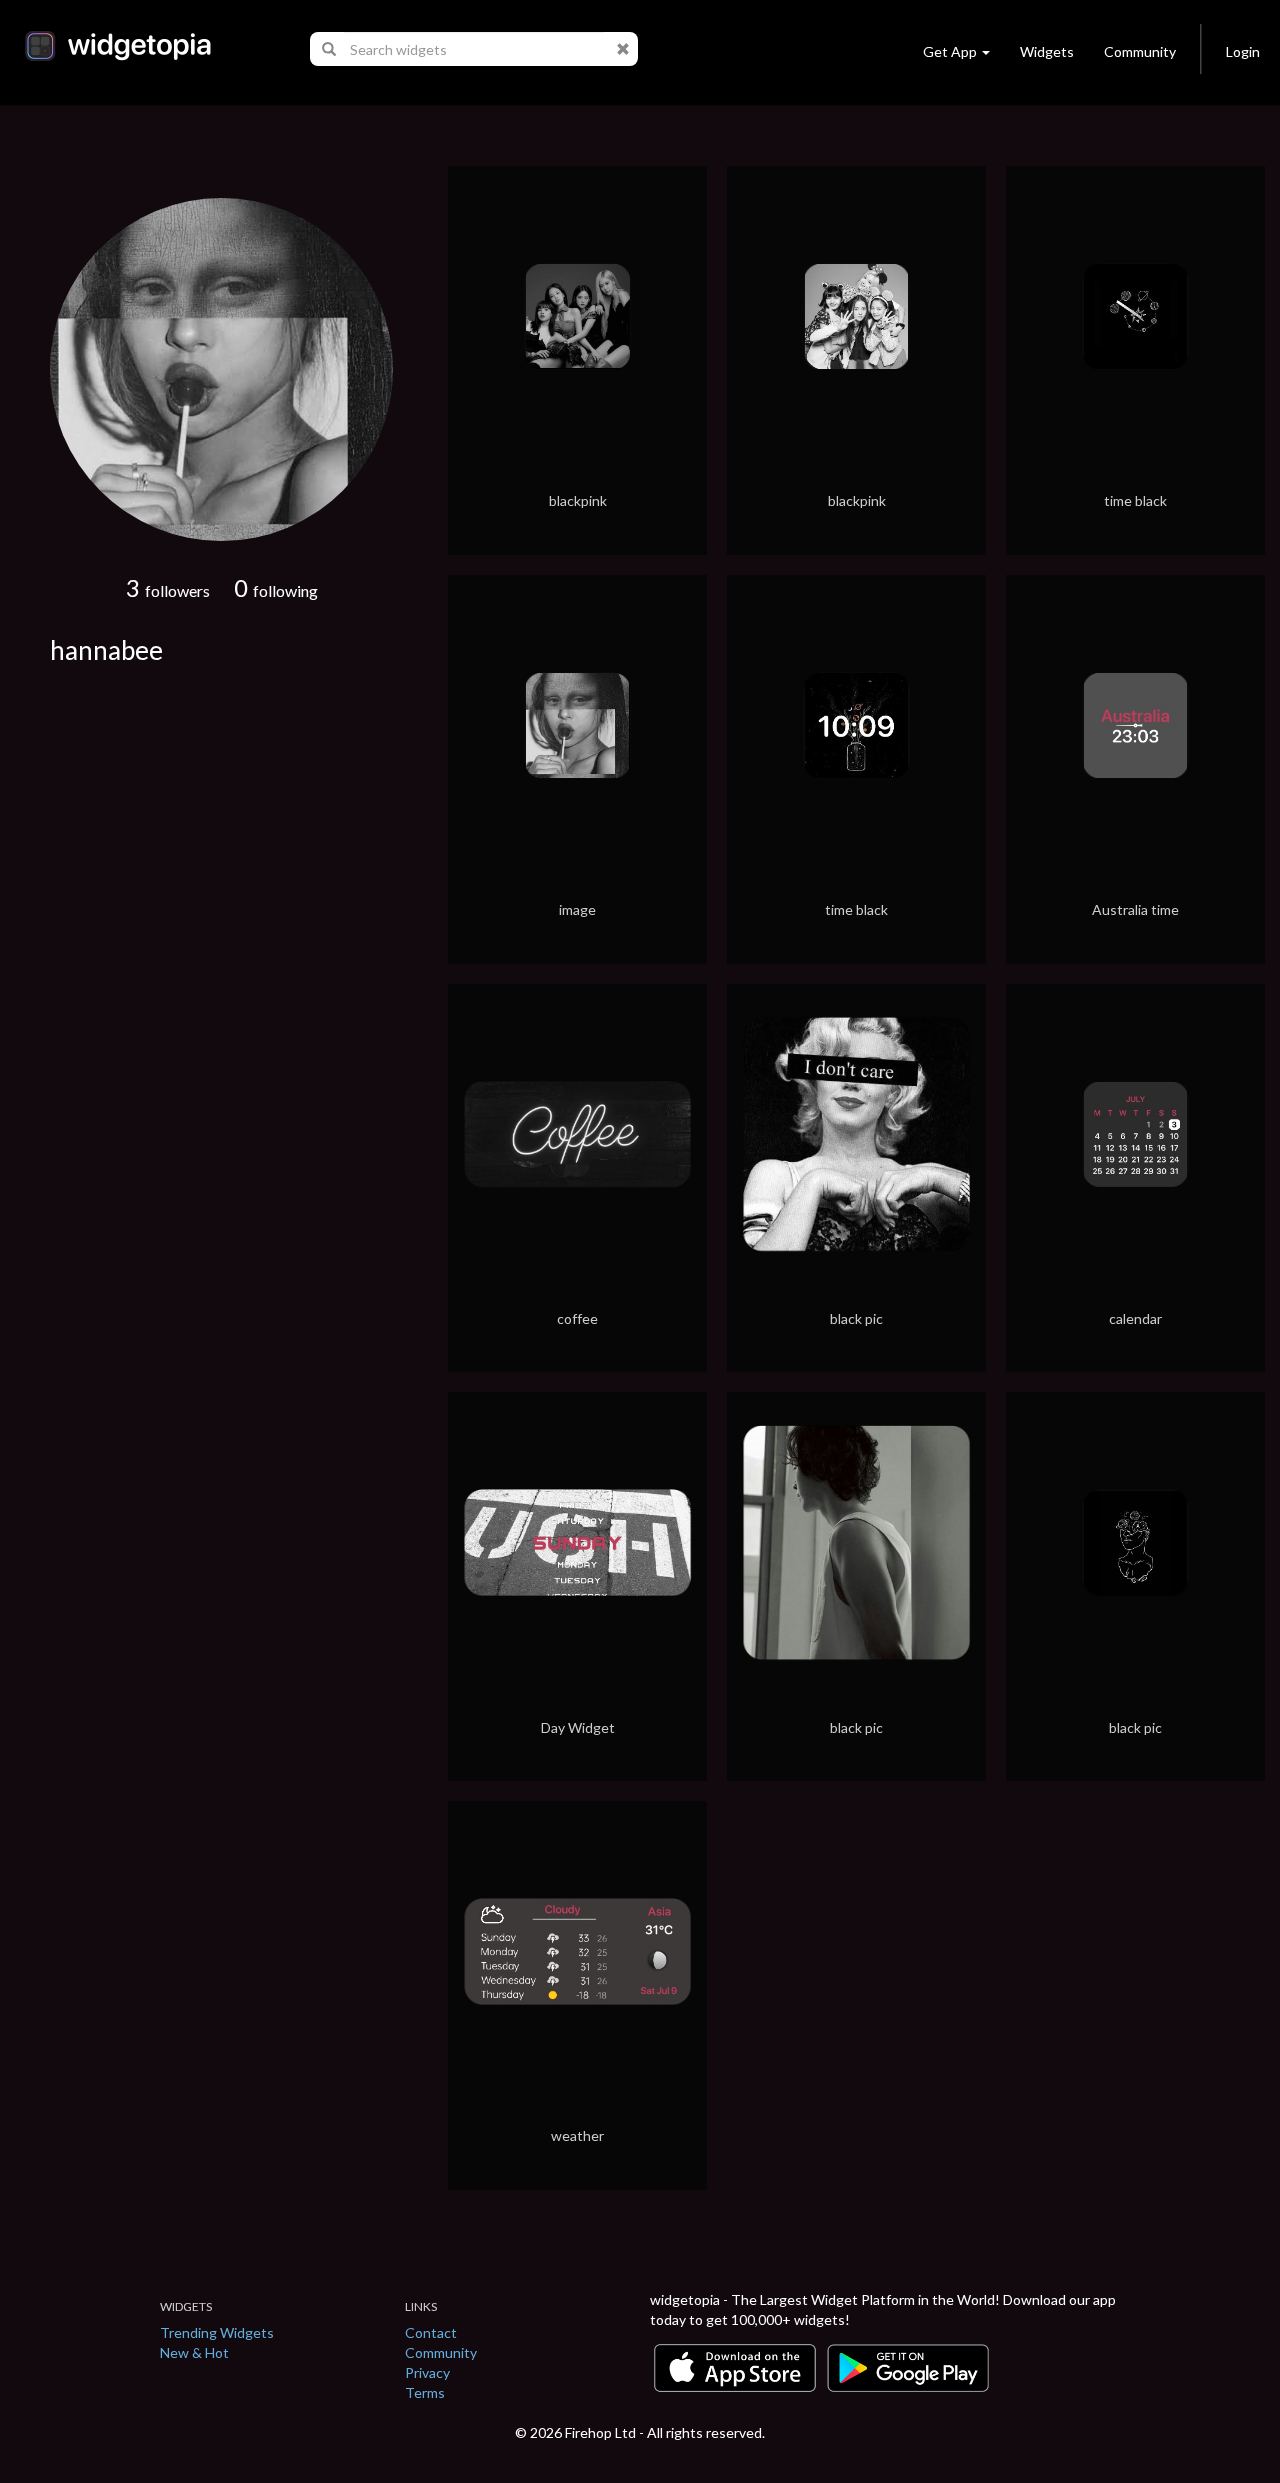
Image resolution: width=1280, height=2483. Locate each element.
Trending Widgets (217, 2332)
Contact (431, 2332)
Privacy (427, 2372)
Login (1243, 51)
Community (1140, 51)
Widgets (1047, 51)
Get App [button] (950, 51)
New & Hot (194, 2352)
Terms (425, 2392)
